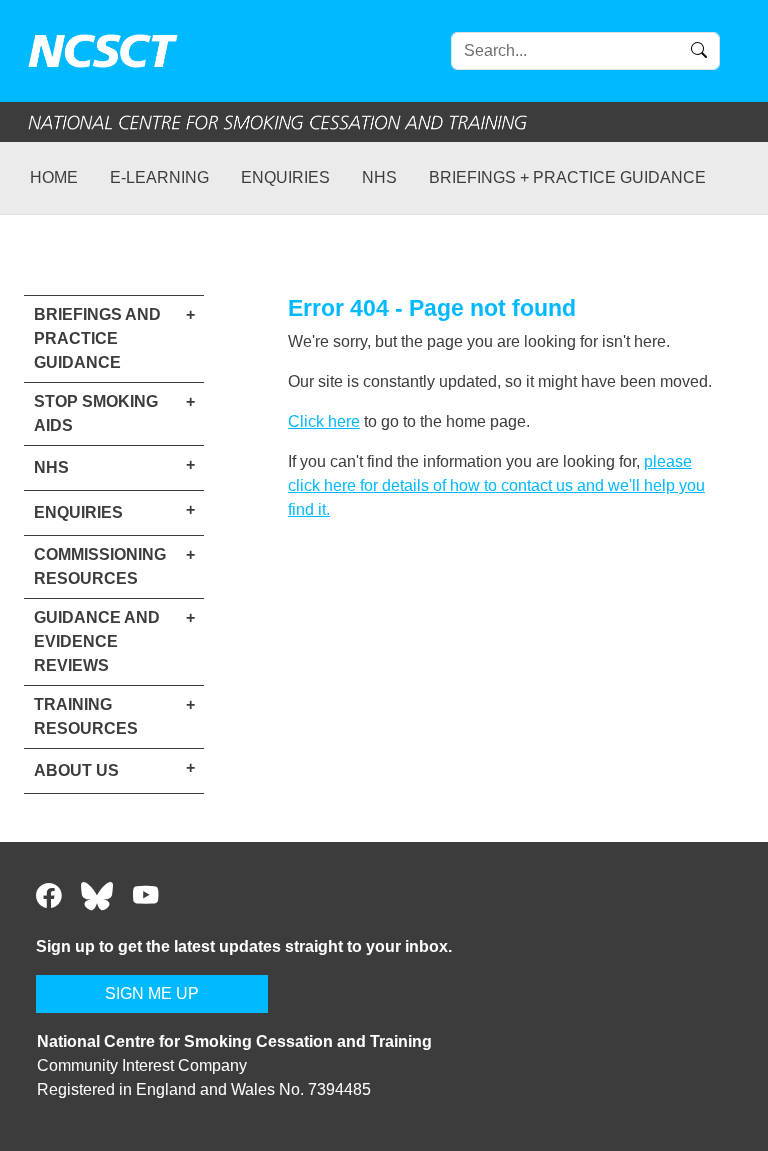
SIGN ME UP (152, 993)
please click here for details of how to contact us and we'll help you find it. (496, 485)
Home (54, 177)
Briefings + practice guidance (567, 177)
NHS (379, 177)
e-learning (159, 177)
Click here (324, 421)
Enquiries (285, 177)
